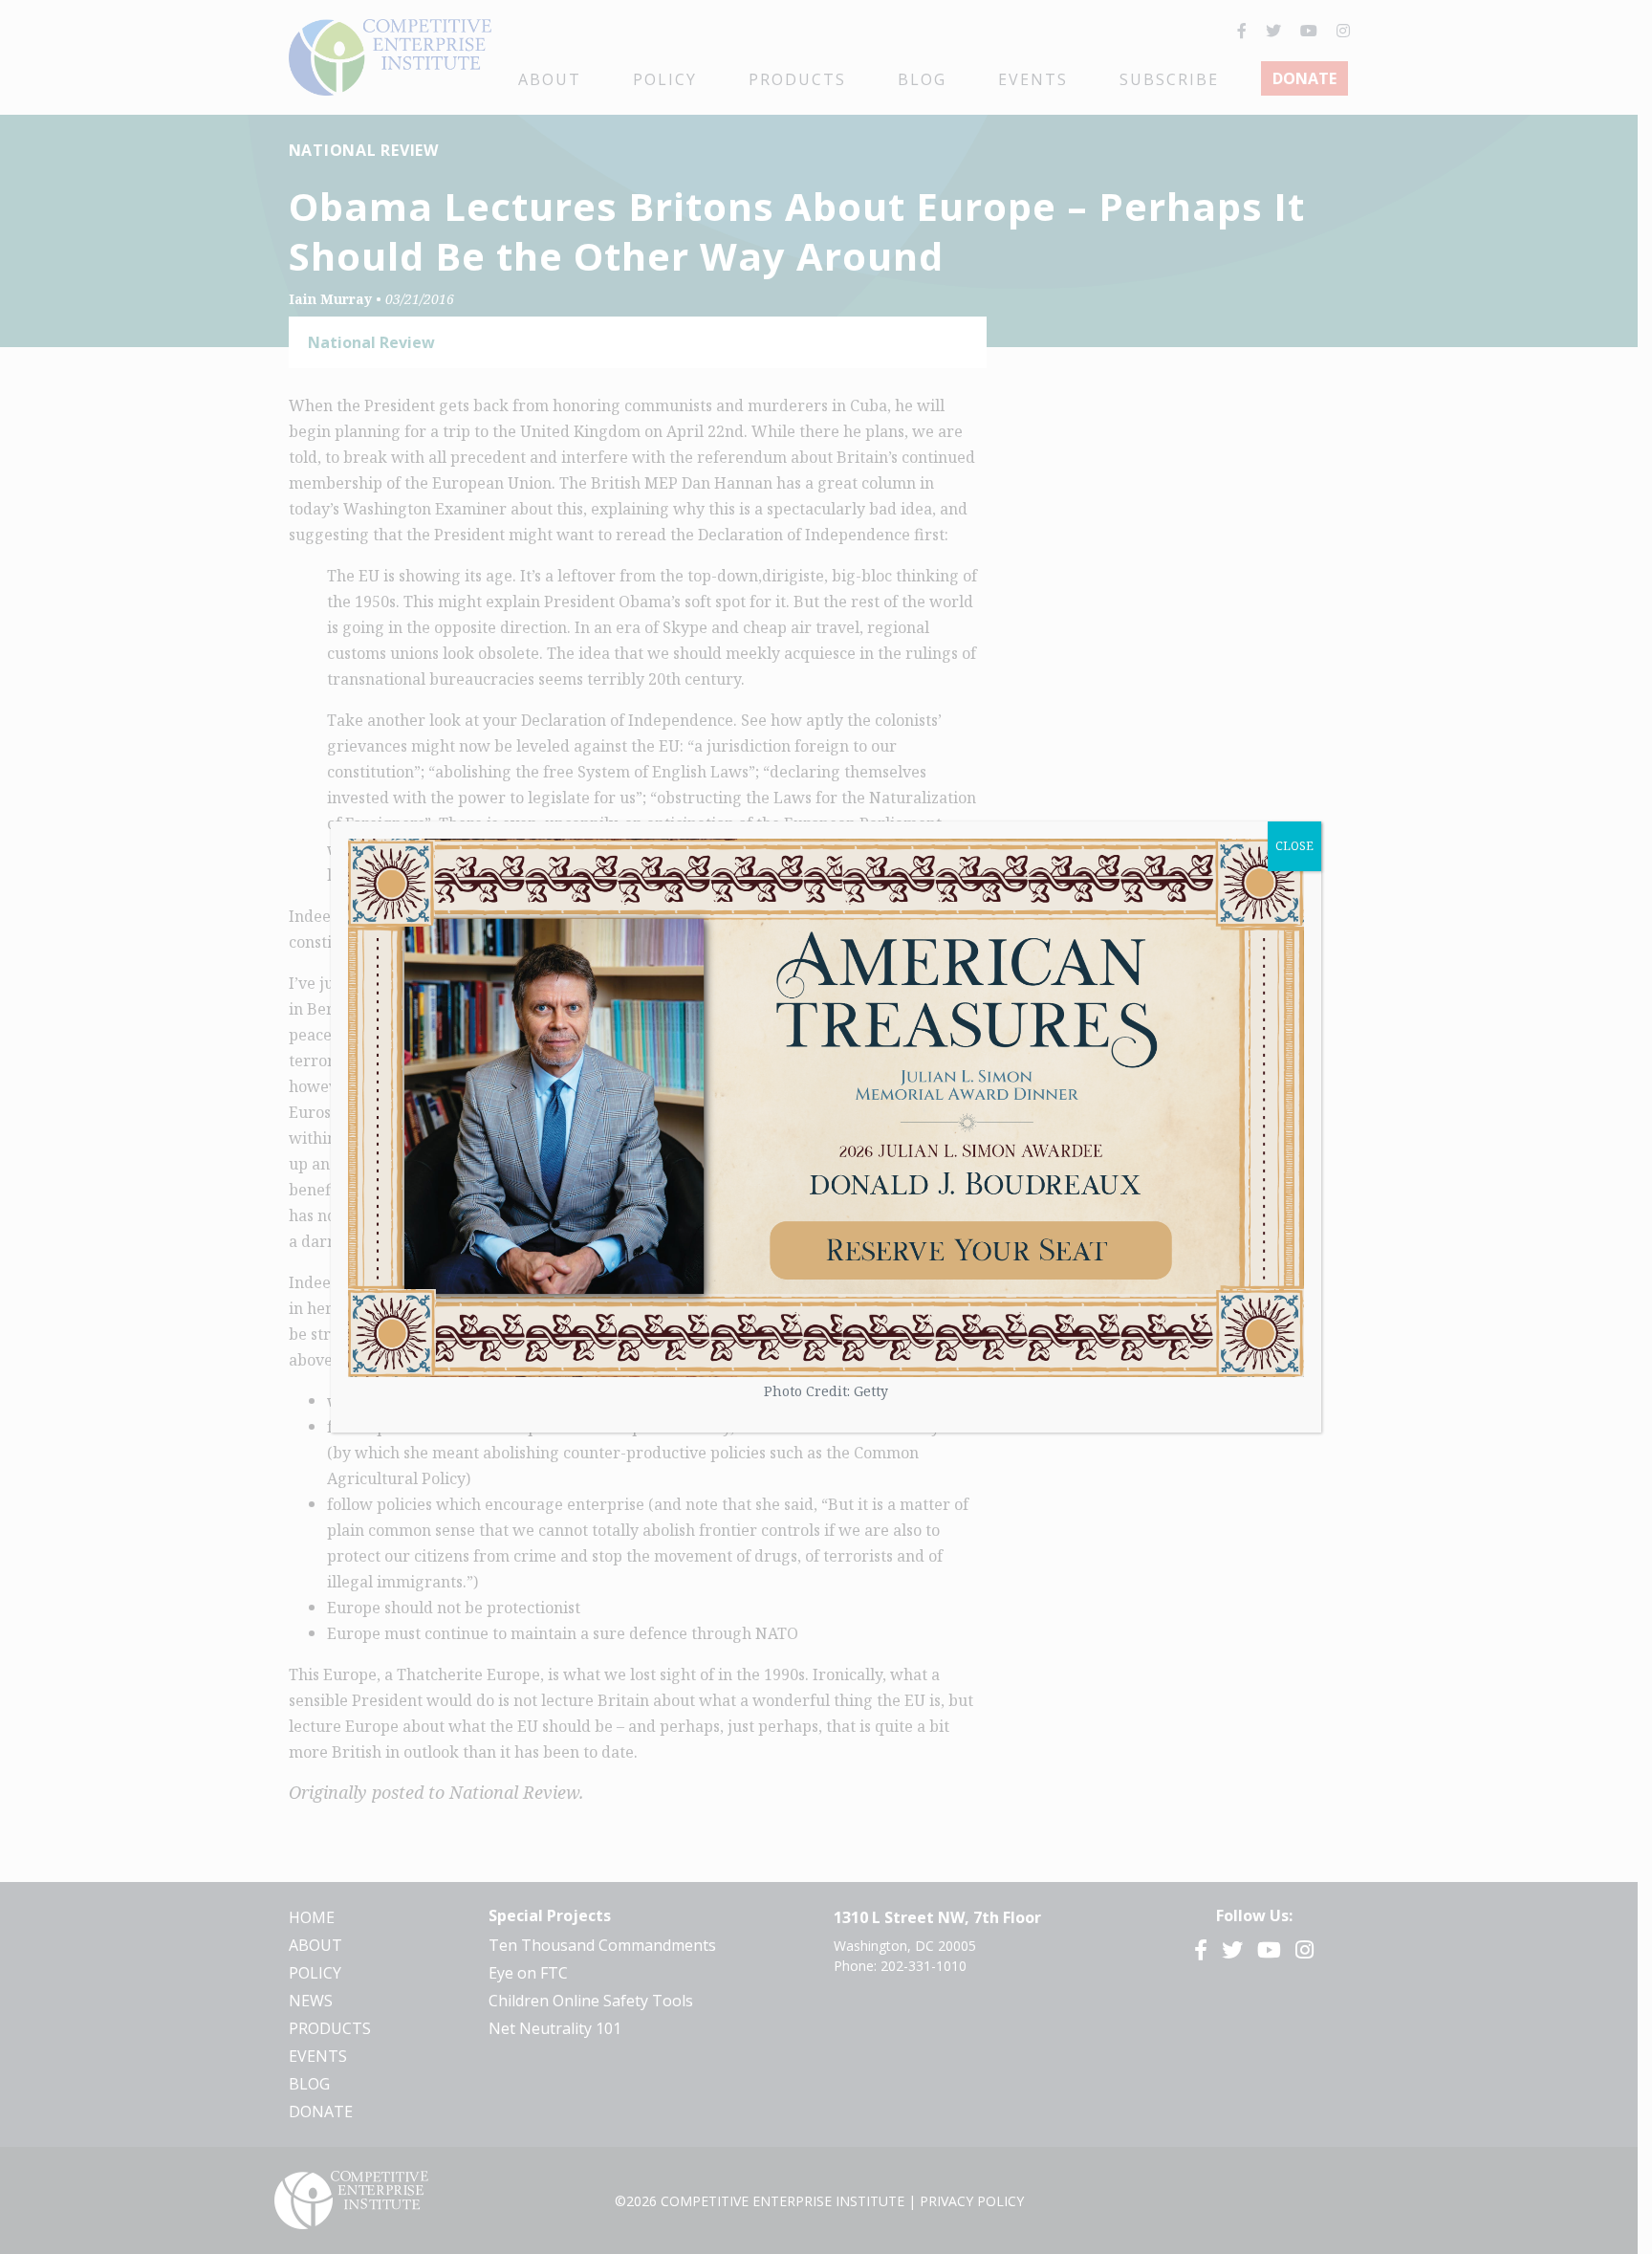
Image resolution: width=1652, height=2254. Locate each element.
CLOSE (1294, 846)
